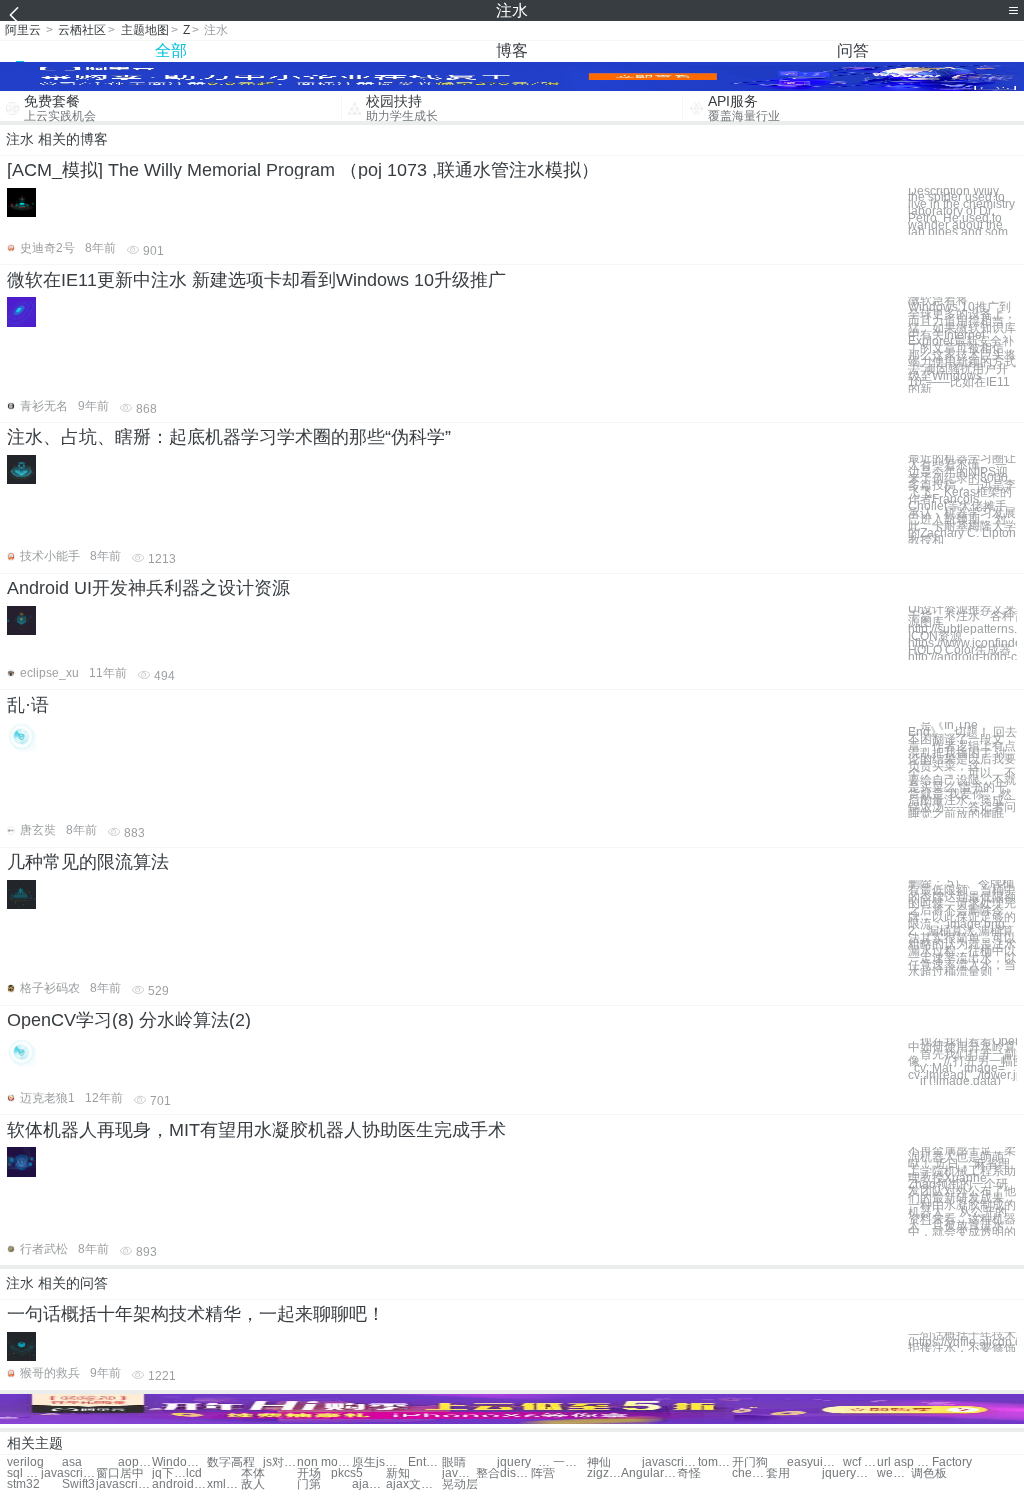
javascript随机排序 (123, 1484)
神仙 (599, 1462)
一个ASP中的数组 (570, 1462)
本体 (253, 1473)
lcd (194, 1473)
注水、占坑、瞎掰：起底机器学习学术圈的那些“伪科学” (229, 437)
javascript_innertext (669, 1462)
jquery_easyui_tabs (524, 1462)
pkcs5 (347, 1473)
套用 (778, 1473)
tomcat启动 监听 (715, 1462)
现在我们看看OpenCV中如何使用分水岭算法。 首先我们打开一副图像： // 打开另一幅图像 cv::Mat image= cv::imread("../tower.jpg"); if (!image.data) (962, 1062)
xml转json (224, 1484)
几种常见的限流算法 (88, 862)
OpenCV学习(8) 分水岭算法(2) (129, 1020)
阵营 (543, 1473)
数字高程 (231, 1462)
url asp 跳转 (904, 1462)
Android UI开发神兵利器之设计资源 (148, 588)
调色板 (929, 1473)
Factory (952, 1462)
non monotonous (324, 1462)
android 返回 (179, 1484)
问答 (853, 50)
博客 (512, 50)
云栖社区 (82, 30)
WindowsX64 (179, 1462)
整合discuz (503, 1473)
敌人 (253, 1484)
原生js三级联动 (379, 1462)
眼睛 (454, 1462)
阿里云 (23, 30)
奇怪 (689, 1473)
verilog (25, 1462)
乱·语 (28, 705)
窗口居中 (120, 1473)
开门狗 (750, 1462)
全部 (171, 50)
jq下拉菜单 (169, 1473)
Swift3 (78, 1484)
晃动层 (460, 1484)
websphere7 (894, 1473)
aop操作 (135, 1462)
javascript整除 (68, 1473)
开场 (309, 1473)
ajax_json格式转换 (369, 1484)
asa (72, 1462)
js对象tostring (280, 1462)
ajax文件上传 (413, 1484)
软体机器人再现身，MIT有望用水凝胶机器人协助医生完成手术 (256, 1130)
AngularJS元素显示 (648, 1473)
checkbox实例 (749, 1473)
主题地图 (145, 30)
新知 (398, 1473)
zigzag (604, 1473)
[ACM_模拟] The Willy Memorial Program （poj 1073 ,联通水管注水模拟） (303, 170)
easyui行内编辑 (814, 1462)
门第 (309, 1484)
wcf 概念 (860, 1462)
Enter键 (425, 1462)
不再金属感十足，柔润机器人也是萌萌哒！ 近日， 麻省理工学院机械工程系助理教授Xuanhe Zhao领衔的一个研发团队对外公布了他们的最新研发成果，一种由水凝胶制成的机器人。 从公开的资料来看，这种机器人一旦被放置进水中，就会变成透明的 (962, 1191)
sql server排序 (24, 1473)
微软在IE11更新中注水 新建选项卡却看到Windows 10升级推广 (256, 280)
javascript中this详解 (459, 1473)
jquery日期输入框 (849, 1473)
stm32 (23, 1484)
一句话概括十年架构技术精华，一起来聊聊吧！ (196, 1314)
